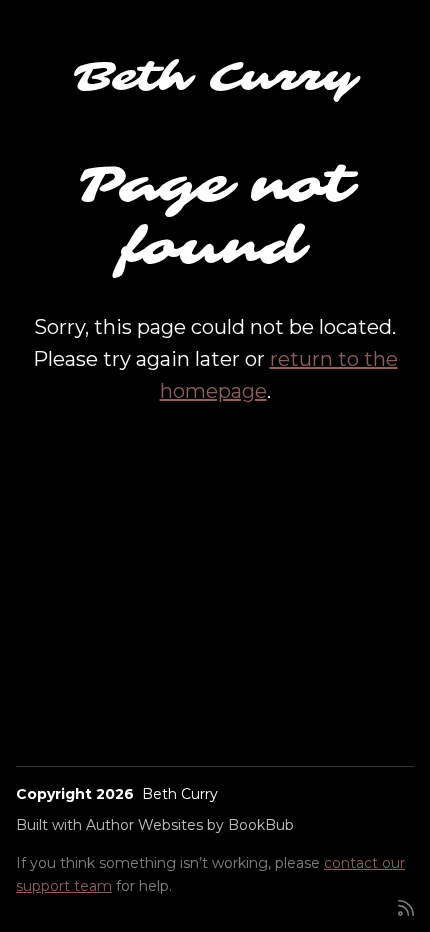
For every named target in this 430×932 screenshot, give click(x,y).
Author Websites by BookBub (190, 825)
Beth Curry (215, 77)
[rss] (406, 906)
